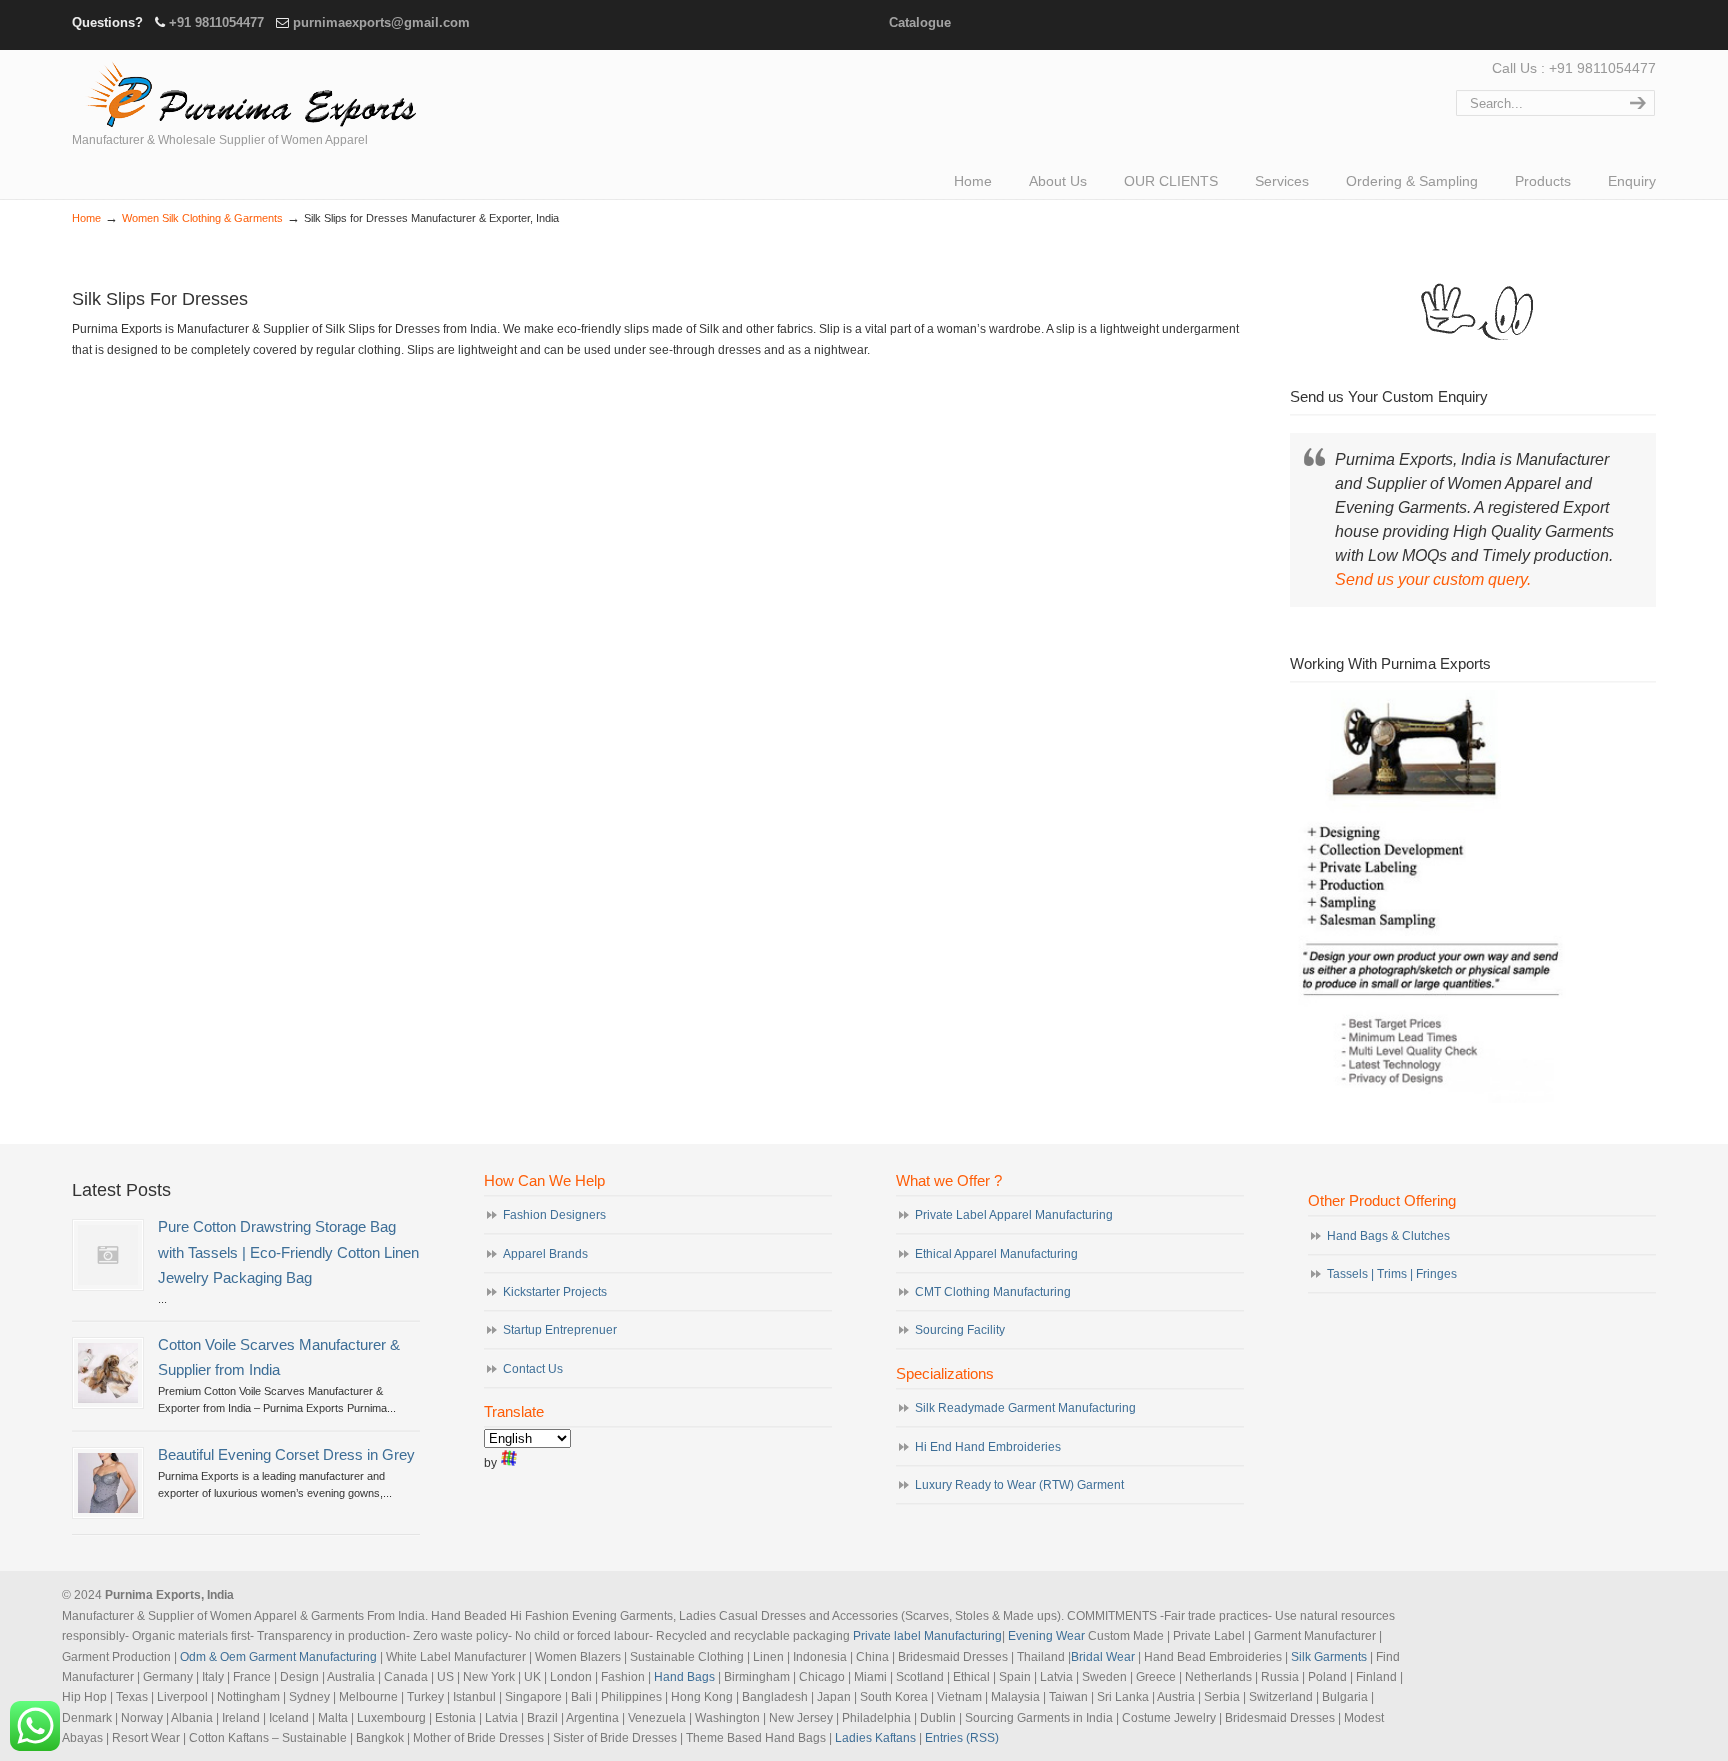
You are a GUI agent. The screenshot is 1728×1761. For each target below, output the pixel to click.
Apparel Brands (545, 1254)
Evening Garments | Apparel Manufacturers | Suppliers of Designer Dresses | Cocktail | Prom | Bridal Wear (247, 92)
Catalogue (920, 22)
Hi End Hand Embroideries (988, 1447)
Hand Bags (684, 1677)
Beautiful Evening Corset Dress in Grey (286, 1455)
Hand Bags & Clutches (1388, 1236)
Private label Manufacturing (927, 1636)
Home (86, 218)
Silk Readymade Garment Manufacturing (1025, 1408)
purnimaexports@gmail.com (381, 22)
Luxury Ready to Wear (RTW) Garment (1019, 1485)
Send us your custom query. (1433, 579)
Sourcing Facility (960, 1330)
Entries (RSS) (962, 1738)
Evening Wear (1046, 1636)
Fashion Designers (554, 1215)
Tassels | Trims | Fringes (1392, 1274)
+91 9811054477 (216, 22)
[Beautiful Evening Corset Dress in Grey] (108, 1483)
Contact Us (533, 1369)
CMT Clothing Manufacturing (993, 1292)
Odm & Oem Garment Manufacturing (278, 1657)
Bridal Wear (1103, 1657)
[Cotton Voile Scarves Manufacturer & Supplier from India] (108, 1373)
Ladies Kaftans (875, 1738)
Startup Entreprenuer (560, 1330)
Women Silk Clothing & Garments (202, 218)
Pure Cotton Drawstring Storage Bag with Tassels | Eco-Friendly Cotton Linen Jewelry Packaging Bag (288, 1252)
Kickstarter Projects (555, 1292)
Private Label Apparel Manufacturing (1014, 1215)
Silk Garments (1329, 1657)
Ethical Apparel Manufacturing (996, 1254)
